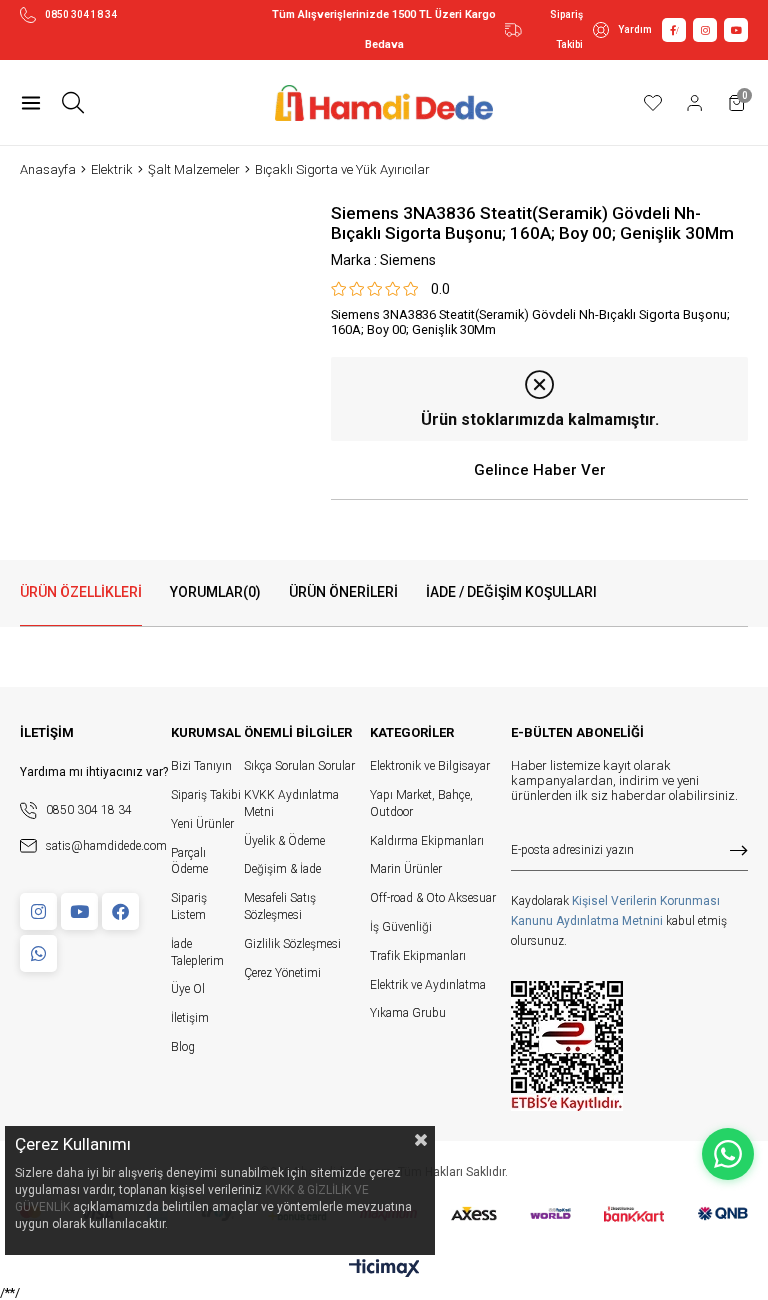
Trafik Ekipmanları (418, 956)
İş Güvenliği (401, 927)
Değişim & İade (282, 869)
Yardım (635, 29)
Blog (183, 1047)
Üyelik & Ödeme (284, 841)
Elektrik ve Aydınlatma (428, 985)
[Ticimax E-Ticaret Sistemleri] (384, 1269)
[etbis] (567, 1046)
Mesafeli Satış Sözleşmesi (280, 906)
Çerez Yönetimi (282, 973)
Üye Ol (188, 989)
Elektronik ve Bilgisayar (430, 766)
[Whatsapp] (38, 953)
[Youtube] (79, 911)
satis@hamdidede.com (106, 846)
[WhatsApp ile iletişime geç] (728, 1154)
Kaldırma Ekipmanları (427, 841)
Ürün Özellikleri (81, 592)
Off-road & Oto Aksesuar (433, 898)
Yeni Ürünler (202, 824)
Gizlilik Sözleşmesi (292, 944)
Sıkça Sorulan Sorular (299, 766)
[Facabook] (120, 911)
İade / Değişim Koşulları (511, 592)
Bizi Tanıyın (201, 766)
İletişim (190, 1018)
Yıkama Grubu (408, 1013)
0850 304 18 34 (81, 14)
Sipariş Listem (189, 906)
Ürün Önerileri (343, 592)
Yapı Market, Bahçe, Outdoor (421, 803)
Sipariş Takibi (566, 29)
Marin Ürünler (406, 869)
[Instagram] (38, 911)
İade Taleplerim (197, 952)
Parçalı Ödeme (189, 861)
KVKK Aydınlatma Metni (291, 803)
